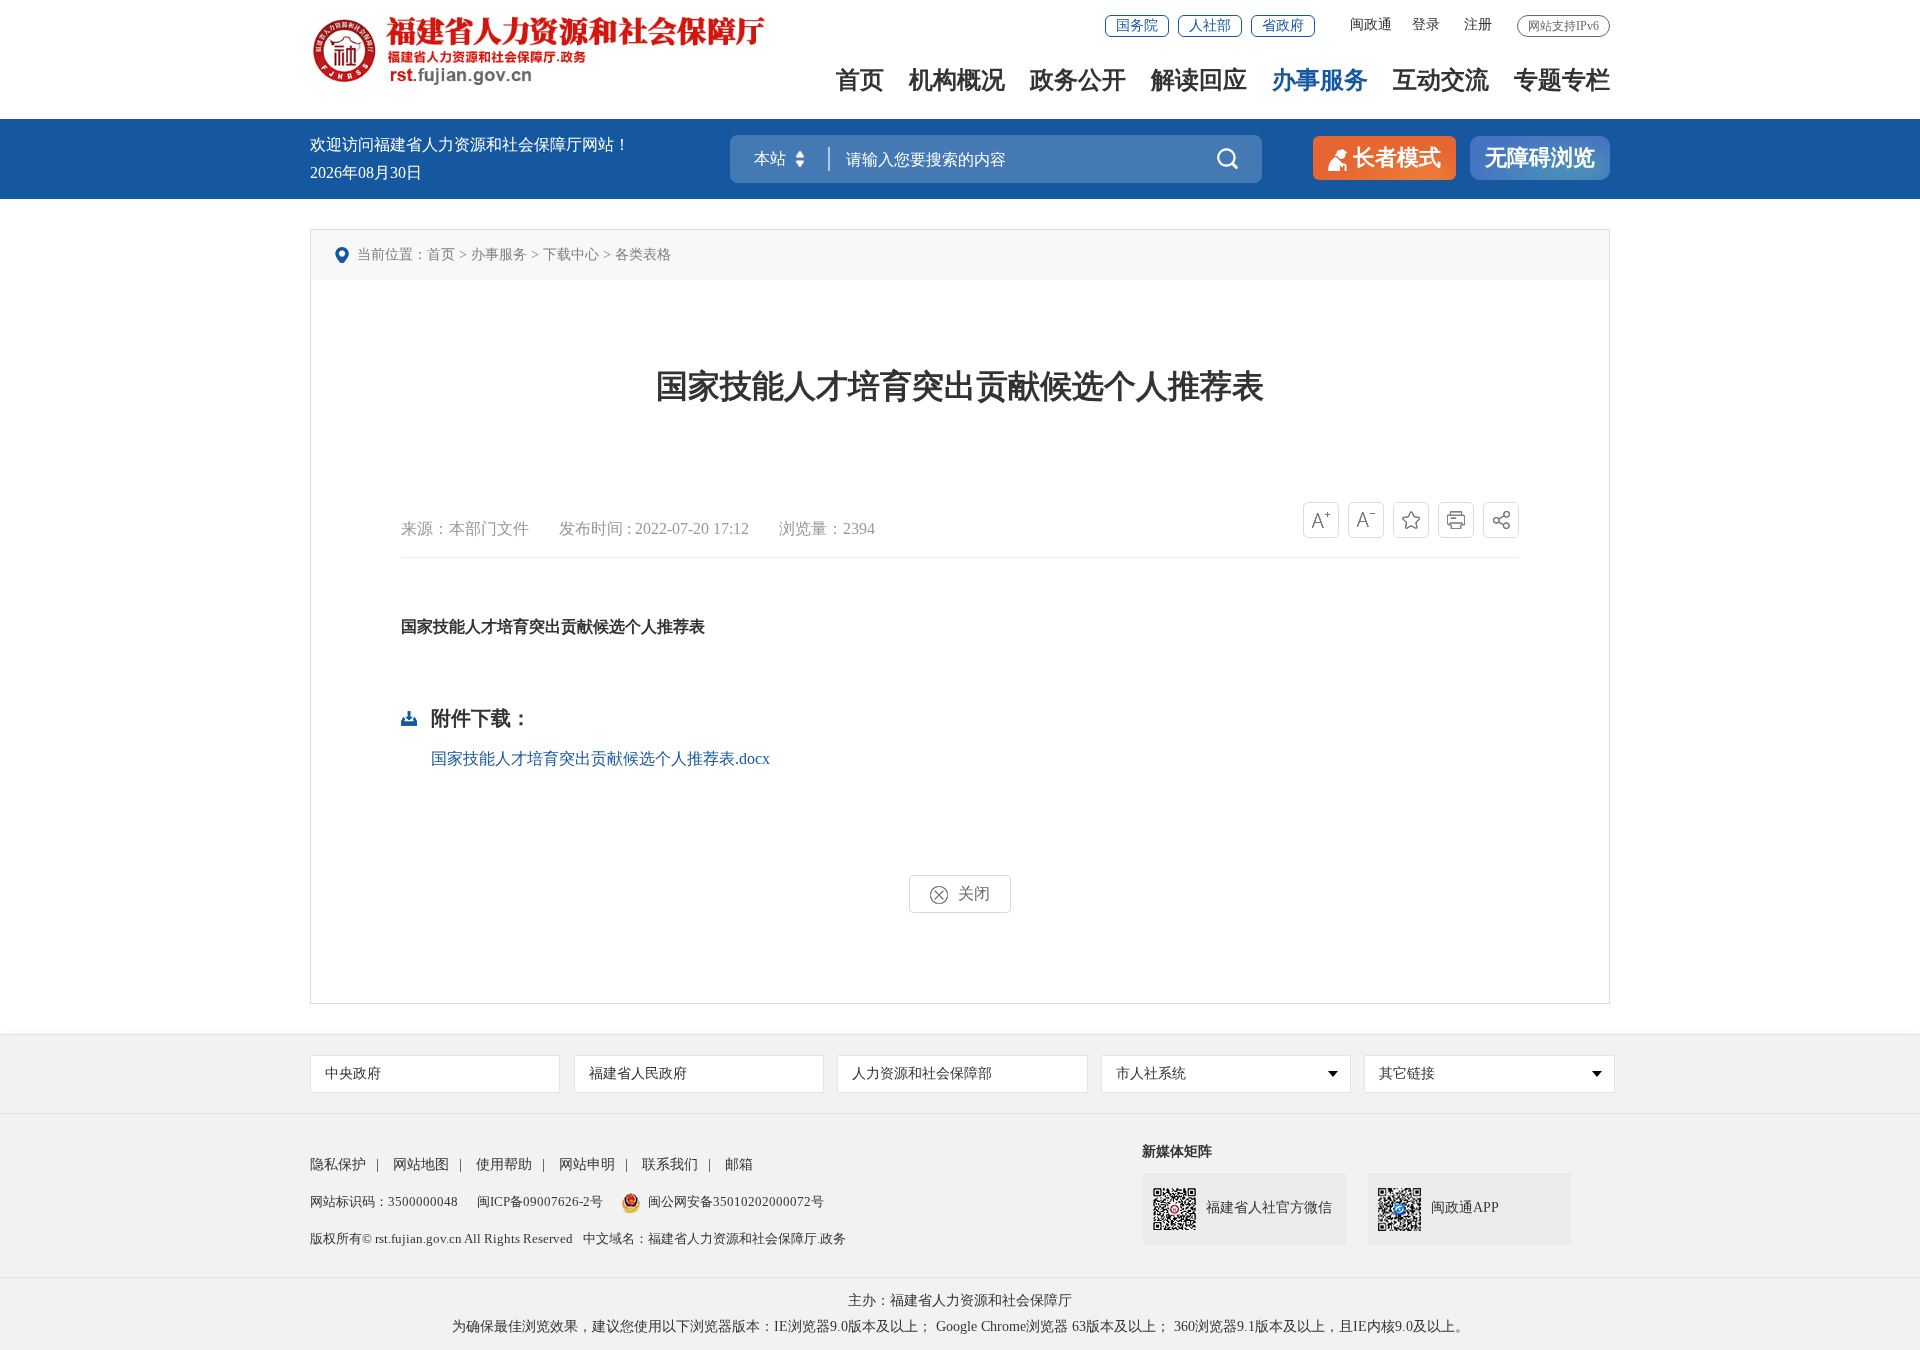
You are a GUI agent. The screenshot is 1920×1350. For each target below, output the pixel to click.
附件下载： (481, 718)
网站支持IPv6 (1563, 26)
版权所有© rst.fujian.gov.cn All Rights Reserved (441, 1238)
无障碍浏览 (1540, 157)
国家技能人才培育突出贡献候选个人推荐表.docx (600, 758)
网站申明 (587, 1164)
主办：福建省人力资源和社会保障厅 (960, 1300)
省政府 (1283, 25)
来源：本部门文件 (465, 528)
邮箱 (739, 1164)
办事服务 (1320, 81)
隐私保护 (338, 1164)
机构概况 (957, 81)
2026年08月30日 (366, 172)
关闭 (974, 893)
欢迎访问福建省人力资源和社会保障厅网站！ (470, 144)
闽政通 (1371, 24)
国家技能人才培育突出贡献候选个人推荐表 (960, 386)
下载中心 (571, 254)
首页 (860, 81)
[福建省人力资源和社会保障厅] (538, 49)
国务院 (1137, 25)
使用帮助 (504, 1164)
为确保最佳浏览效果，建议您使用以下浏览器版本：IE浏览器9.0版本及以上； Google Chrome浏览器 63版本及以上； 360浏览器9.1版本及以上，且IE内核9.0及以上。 (960, 1326)
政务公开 (1078, 81)
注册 (1478, 24)
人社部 (1210, 25)
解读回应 (1199, 81)
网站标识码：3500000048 (384, 1201)
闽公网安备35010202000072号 (736, 1201)
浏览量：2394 (827, 528)
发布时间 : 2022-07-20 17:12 (654, 528)
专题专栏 (1562, 81)
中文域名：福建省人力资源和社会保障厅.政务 (714, 1238)
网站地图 (421, 1164)
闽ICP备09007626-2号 (540, 1201)
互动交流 (1441, 81)
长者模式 (1397, 157)
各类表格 (643, 254)
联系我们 (670, 1164)
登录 (1426, 24)
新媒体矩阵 (1177, 1151)
